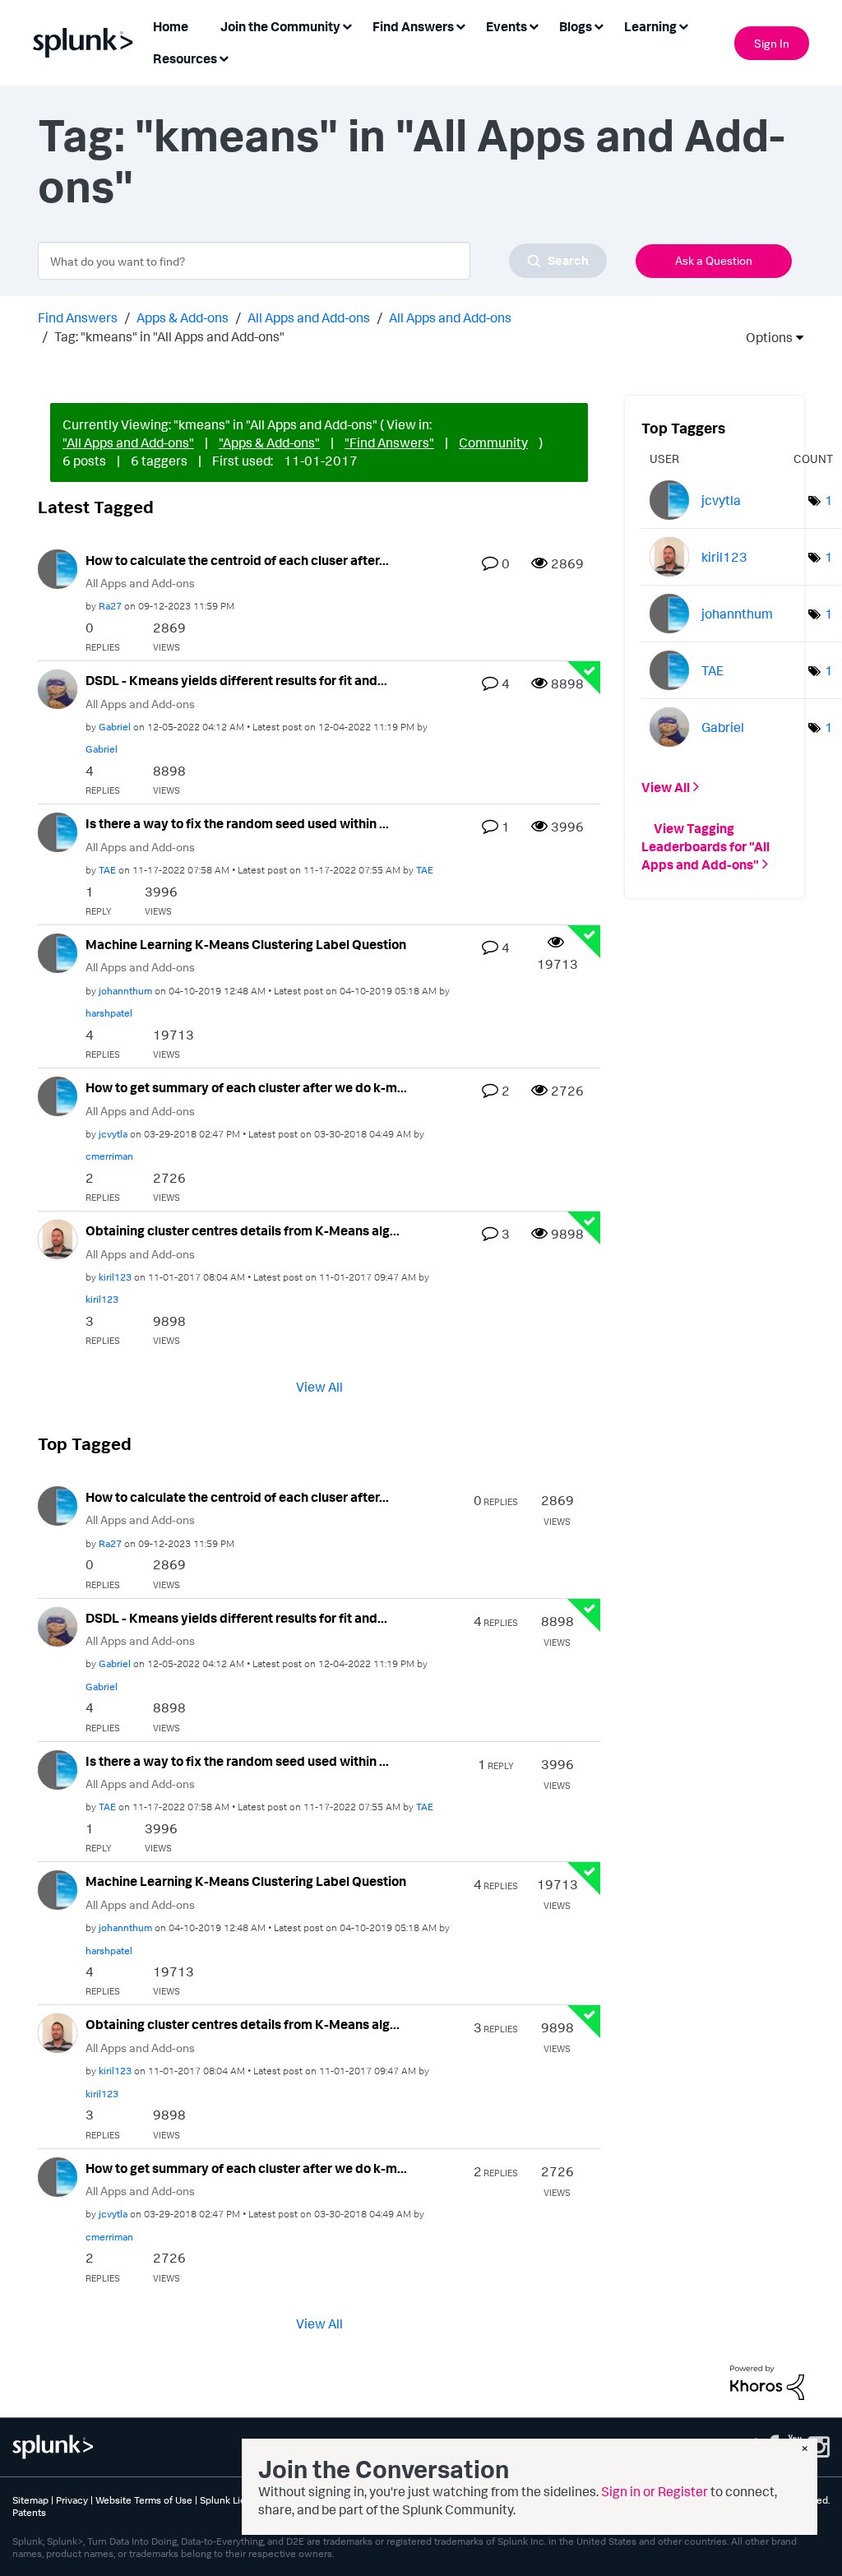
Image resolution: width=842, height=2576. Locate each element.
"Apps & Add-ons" (269, 442)
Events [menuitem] (507, 26)
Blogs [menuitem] (576, 26)
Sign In (772, 43)
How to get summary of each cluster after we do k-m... (246, 1087)
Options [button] (764, 337)
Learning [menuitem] (650, 26)
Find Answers (78, 317)
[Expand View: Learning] (683, 25)
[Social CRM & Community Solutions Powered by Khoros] (767, 2381)
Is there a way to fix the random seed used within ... (237, 823)
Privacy (72, 2500)
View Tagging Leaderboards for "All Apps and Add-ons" (706, 846)
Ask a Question (714, 260)
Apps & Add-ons (183, 317)
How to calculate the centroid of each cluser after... (237, 560)
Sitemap (30, 2500)
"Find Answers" (389, 442)
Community (493, 442)
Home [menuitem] (171, 26)
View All (319, 1386)
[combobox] (322, 261)
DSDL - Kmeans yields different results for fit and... (236, 680)
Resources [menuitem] (185, 58)
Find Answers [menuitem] (413, 26)
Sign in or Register (655, 2491)
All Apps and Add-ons (309, 317)
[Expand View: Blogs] (599, 25)
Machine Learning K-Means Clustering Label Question (246, 944)
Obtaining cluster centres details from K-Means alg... (243, 1230)
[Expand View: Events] (534, 25)
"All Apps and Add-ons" (128, 442)
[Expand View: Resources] (224, 57)
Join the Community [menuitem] (280, 26)
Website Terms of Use (144, 2500)
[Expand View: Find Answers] (460, 25)
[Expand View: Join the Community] (347, 25)
